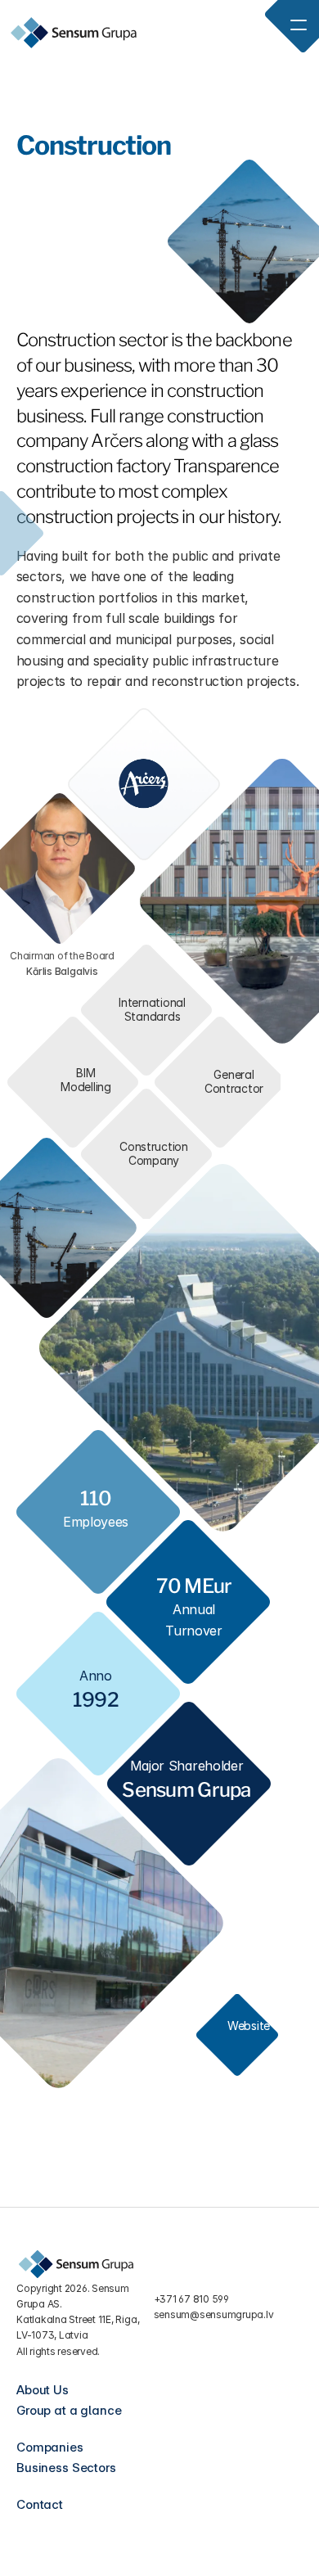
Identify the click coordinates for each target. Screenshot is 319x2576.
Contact (40, 2504)
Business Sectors (66, 2468)
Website (249, 2026)
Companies (50, 2447)
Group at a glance (69, 2410)
